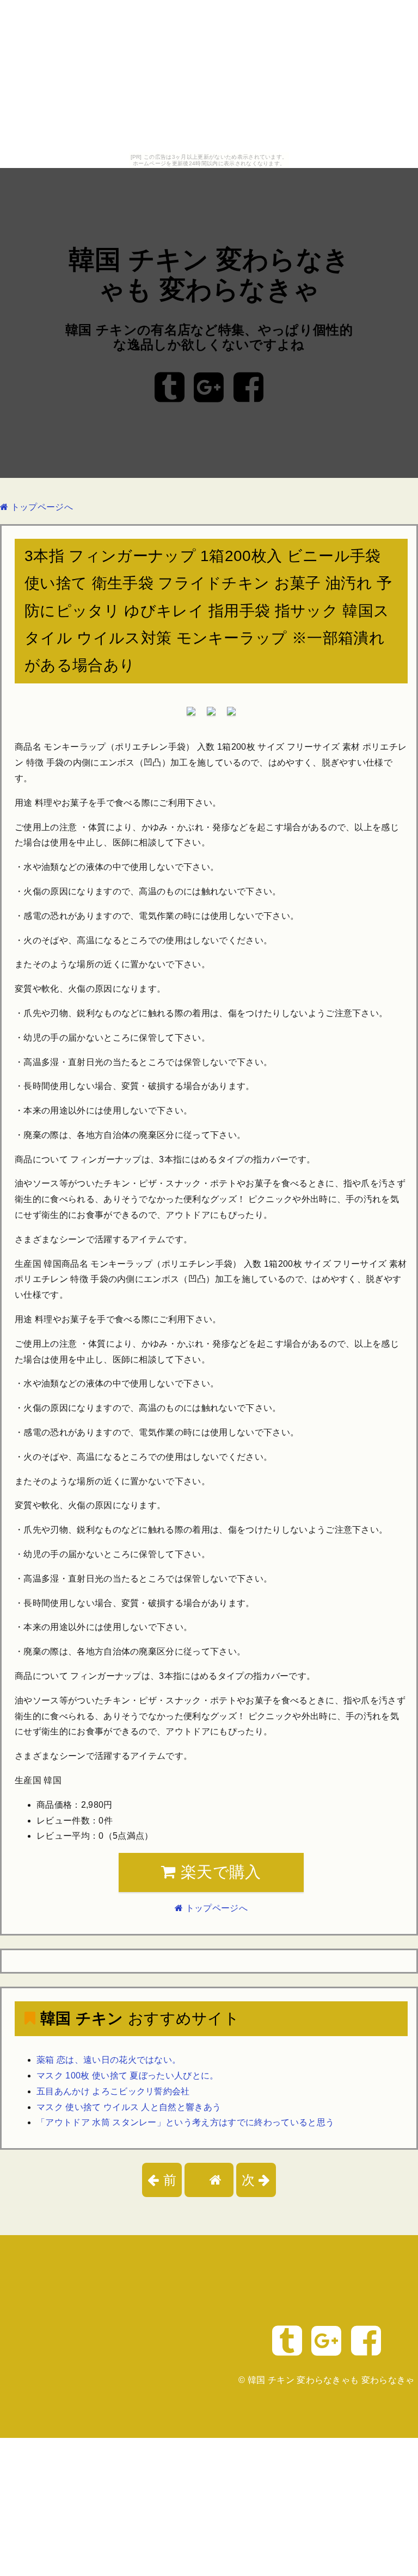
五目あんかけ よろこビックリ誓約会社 (113, 2091)
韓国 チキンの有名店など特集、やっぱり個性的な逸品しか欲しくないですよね (209, 337)
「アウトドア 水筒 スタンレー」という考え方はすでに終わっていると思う (185, 2122)
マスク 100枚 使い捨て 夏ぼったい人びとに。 (128, 2076)
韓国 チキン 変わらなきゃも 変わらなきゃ (331, 2380)
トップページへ (41, 507)
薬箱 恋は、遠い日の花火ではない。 (109, 2060)
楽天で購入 (219, 1872)
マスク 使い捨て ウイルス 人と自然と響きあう (129, 2107)
